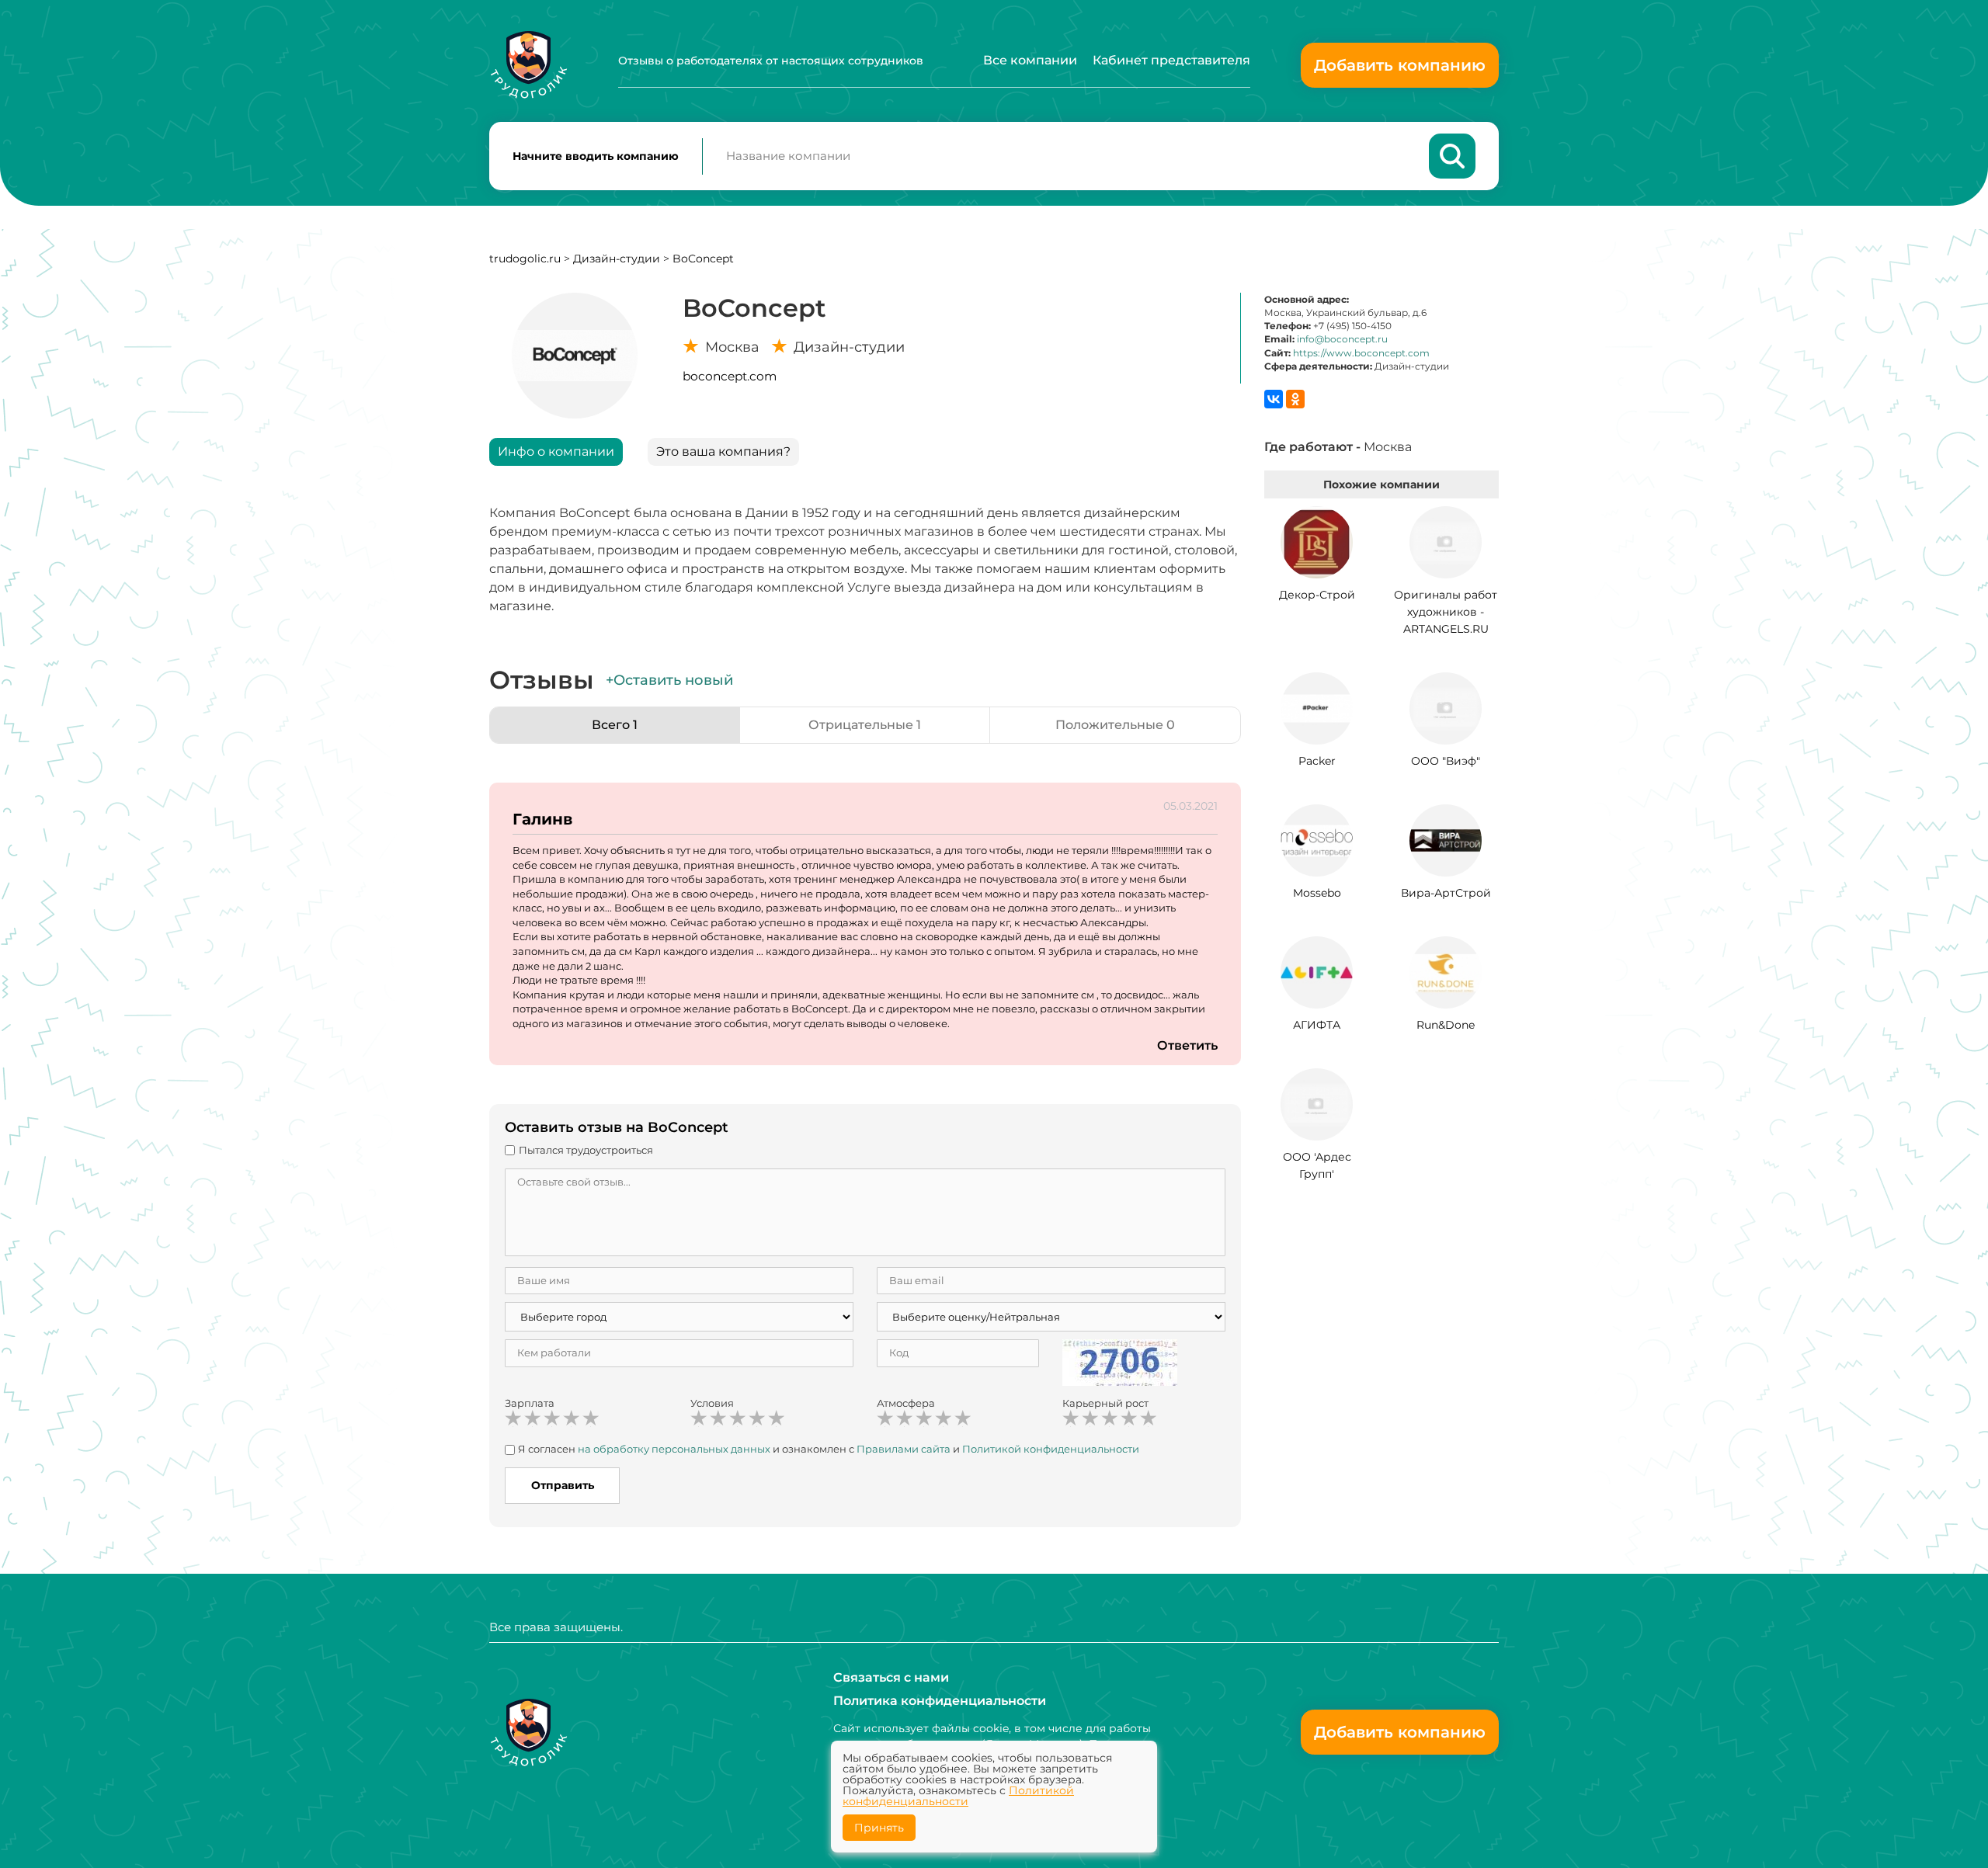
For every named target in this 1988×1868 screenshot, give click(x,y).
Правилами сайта (904, 1449)
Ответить (1187, 1045)
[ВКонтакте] (1274, 399)
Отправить (563, 1485)
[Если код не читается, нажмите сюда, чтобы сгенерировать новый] (1120, 1362)
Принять (879, 1828)
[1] (513, 1418)
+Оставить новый (669, 680)
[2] (533, 1418)
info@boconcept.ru (1342, 339)
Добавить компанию (1400, 65)
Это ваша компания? (723, 451)
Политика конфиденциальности (940, 1701)
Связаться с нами (891, 1677)
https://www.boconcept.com (1361, 353)
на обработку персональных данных (674, 1449)
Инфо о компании (556, 451)
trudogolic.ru (525, 259)
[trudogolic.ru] (528, 65)
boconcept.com (730, 376)
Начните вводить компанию (596, 156)
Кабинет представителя (1171, 60)
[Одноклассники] (1295, 399)
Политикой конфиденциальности (1051, 1449)
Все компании (1030, 60)
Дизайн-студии (618, 259)
